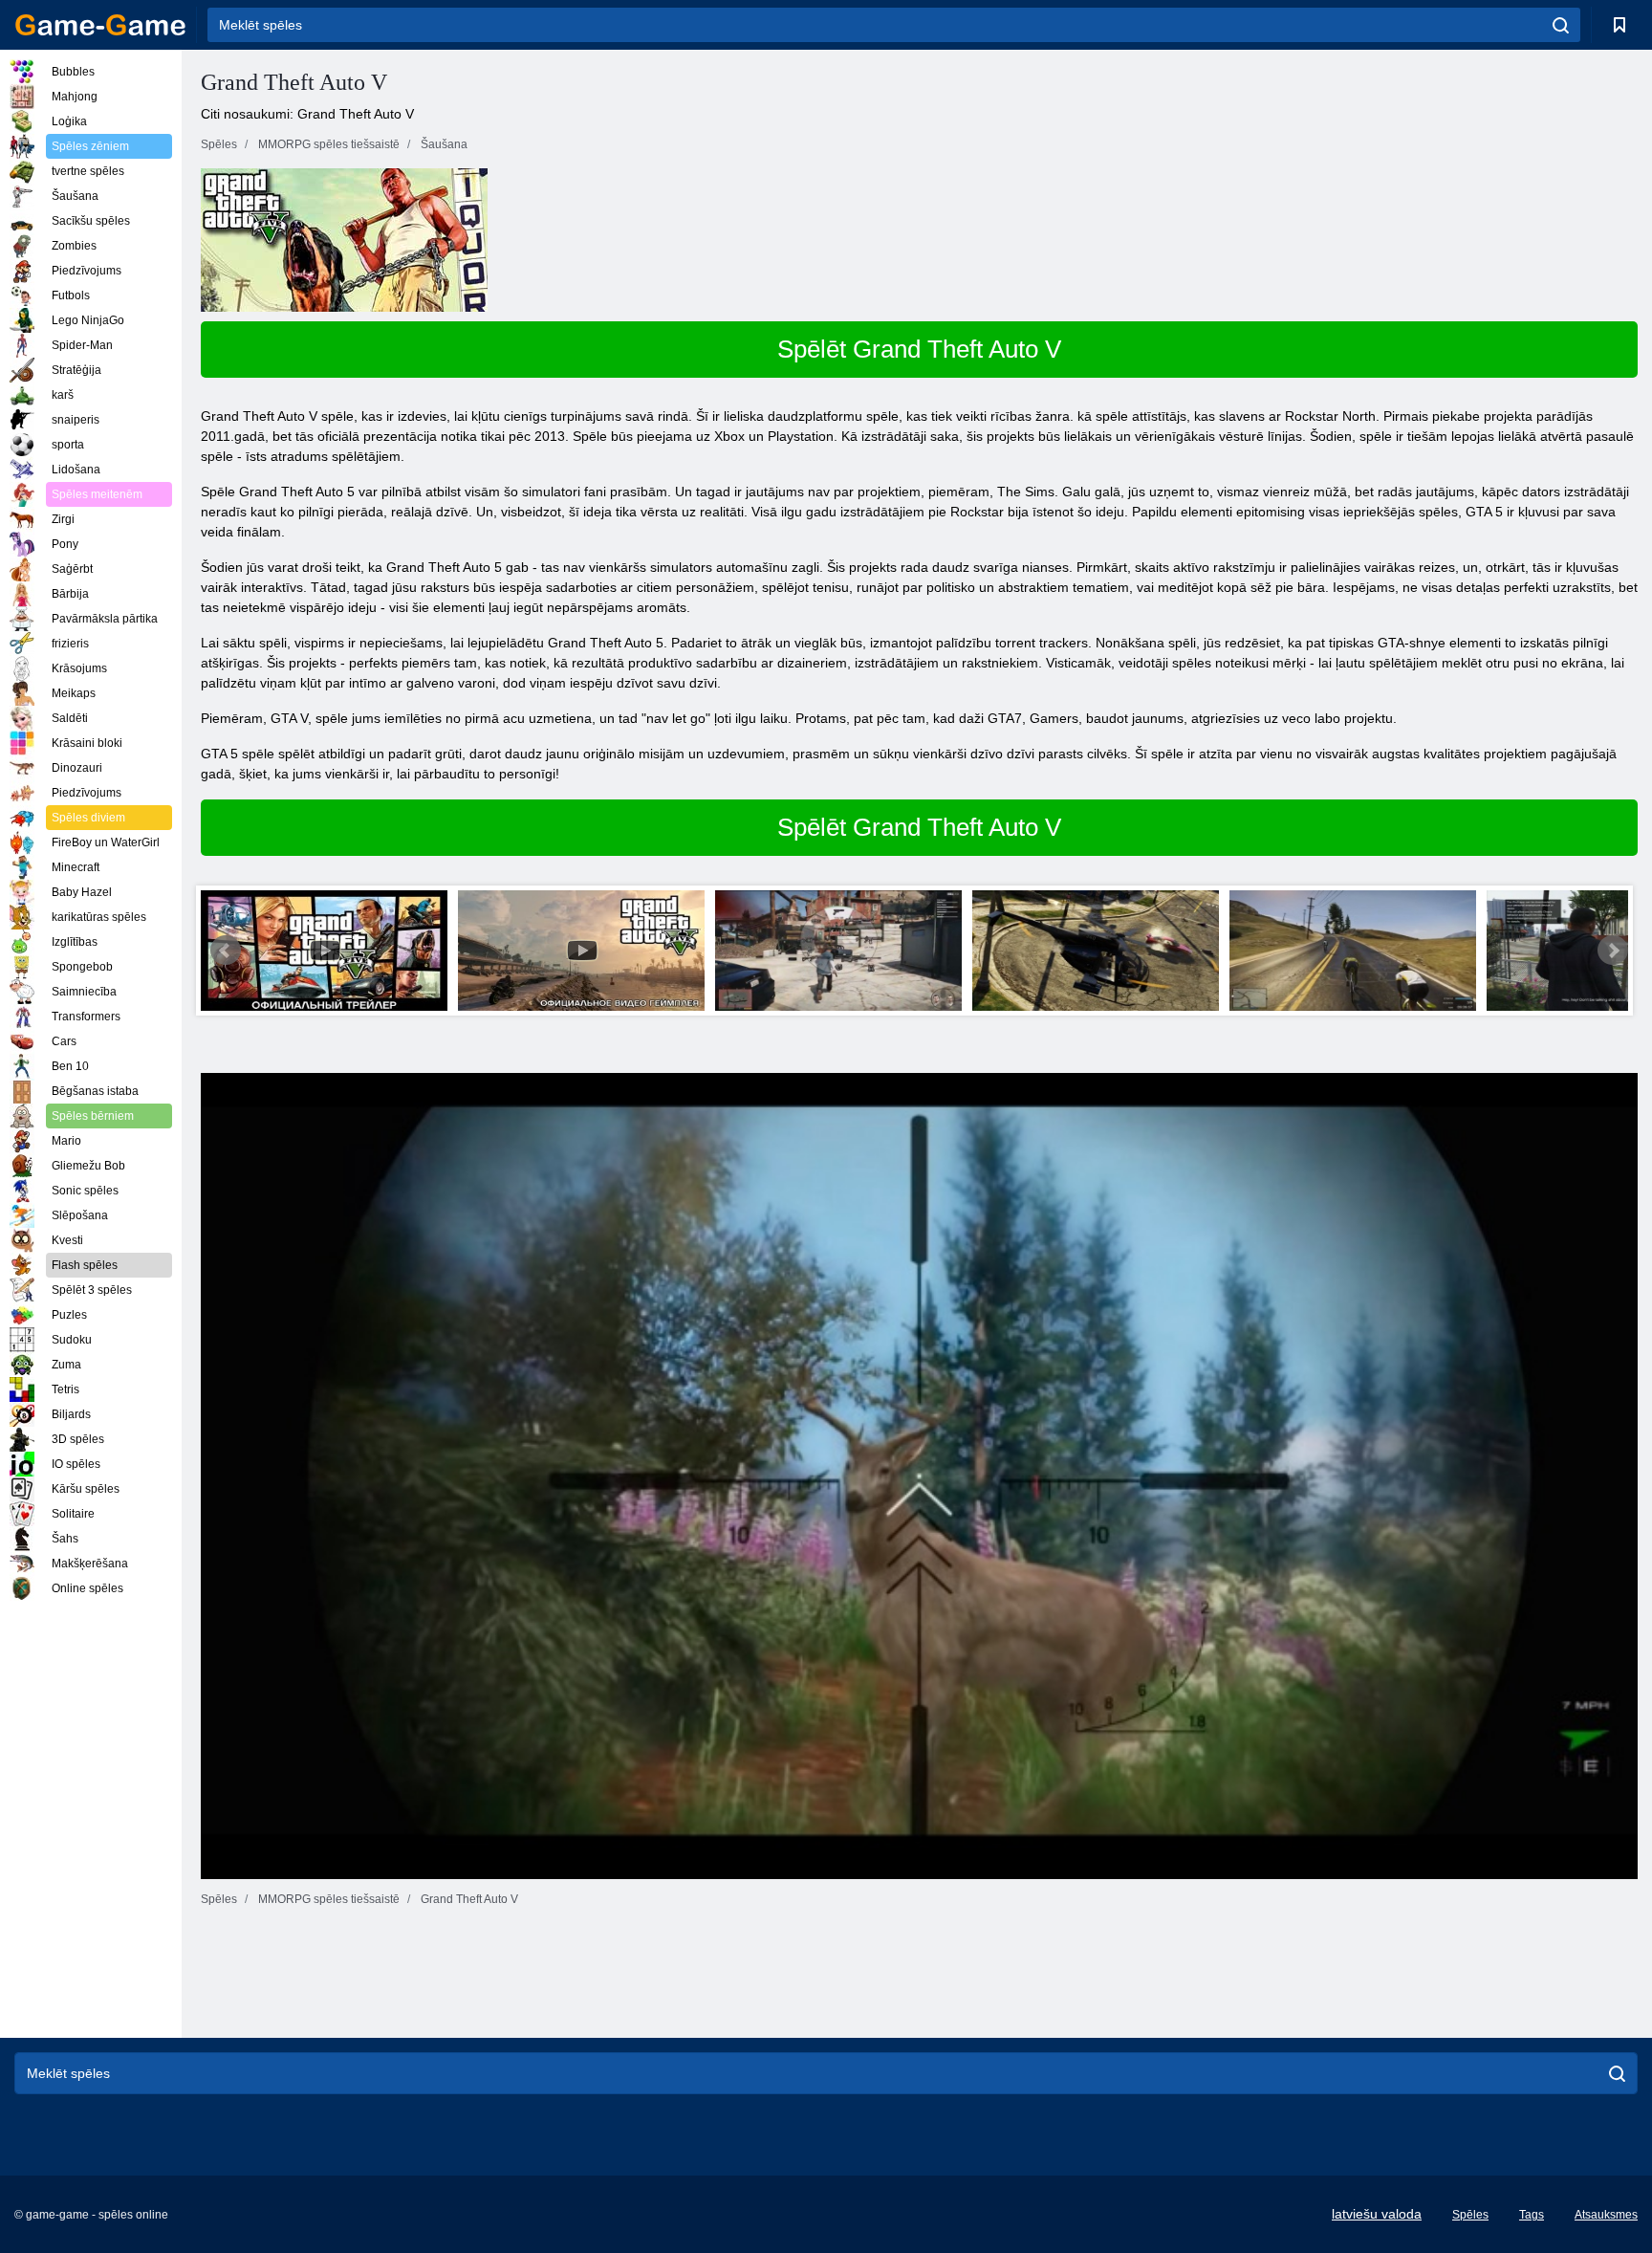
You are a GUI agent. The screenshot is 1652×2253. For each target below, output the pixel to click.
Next (1613, 951)
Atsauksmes (1606, 2215)
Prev (226, 951)
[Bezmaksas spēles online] (100, 25)
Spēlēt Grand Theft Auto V (919, 349)
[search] (1561, 25)
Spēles (1470, 2215)
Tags (1532, 2215)
